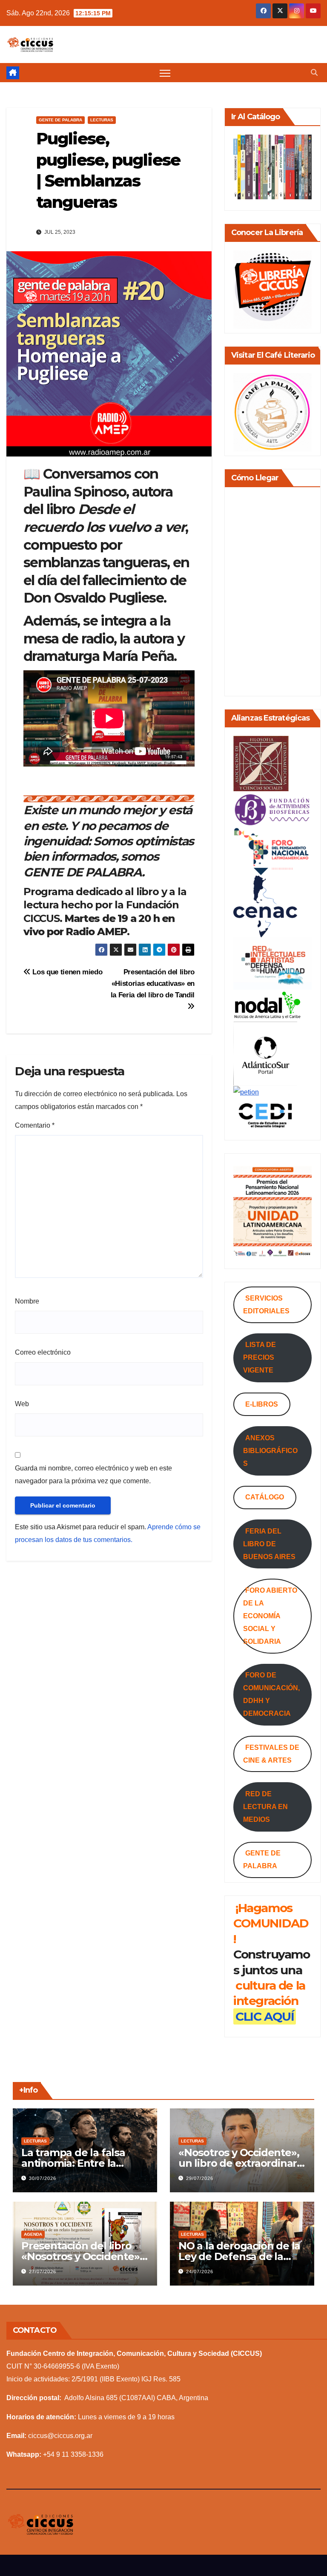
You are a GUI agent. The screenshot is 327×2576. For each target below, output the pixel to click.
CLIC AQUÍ (265, 2016)
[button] (314, 73)
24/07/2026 (200, 2272)
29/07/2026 (200, 2178)
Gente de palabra (60, 120)
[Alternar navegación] (165, 73)
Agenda (33, 2234)
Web (22, 1404)
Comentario (35, 1125)
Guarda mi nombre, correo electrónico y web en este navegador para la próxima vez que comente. (93, 1475)
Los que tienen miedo (66, 972)
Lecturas (102, 120)
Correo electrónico (43, 1352)
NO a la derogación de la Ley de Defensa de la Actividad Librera (239, 2256)
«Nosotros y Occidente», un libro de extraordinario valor (242, 2163)
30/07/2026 (43, 2178)
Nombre (27, 1301)
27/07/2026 (43, 2272)
